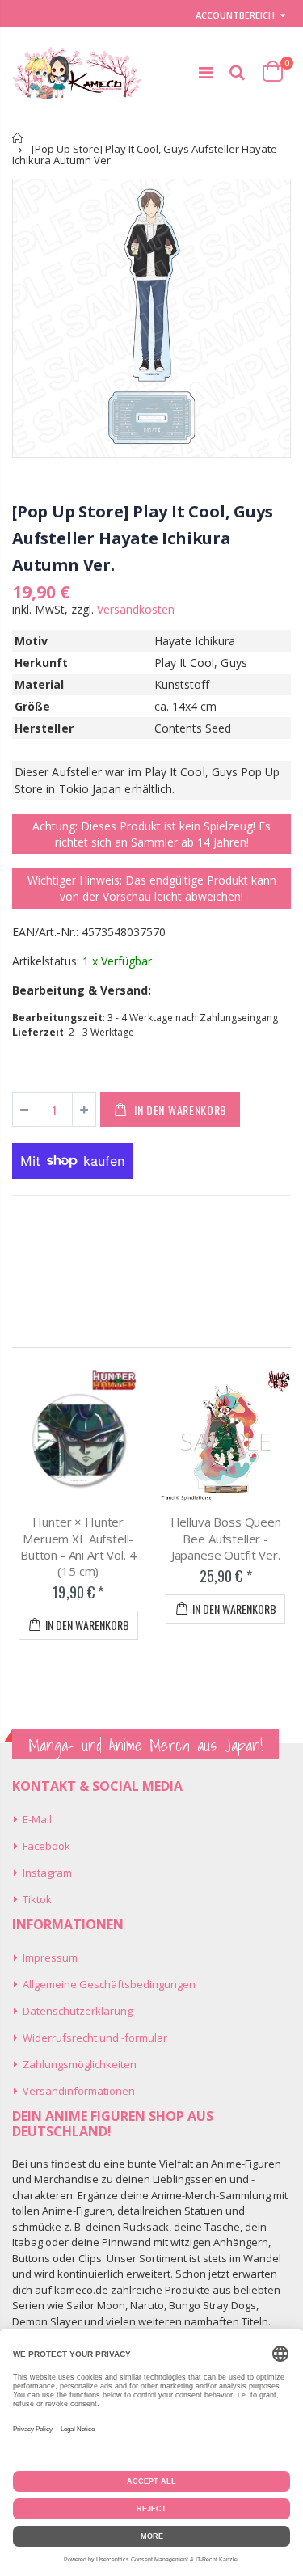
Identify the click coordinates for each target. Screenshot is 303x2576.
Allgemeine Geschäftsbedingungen (109, 1984)
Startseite (18, 138)
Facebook (46, 1846)
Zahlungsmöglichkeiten (80, 2064)
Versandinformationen (79, 2091)
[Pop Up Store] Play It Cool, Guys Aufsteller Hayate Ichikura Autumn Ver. (142, 538)
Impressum (50, 1957)
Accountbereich (235, 15)
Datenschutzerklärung (78, 2011)
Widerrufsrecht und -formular (95, 2038)
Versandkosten (136, 609)
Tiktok (37, 1899)
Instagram (47, 1873)
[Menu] (206, 72)
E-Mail (37, 1819)
